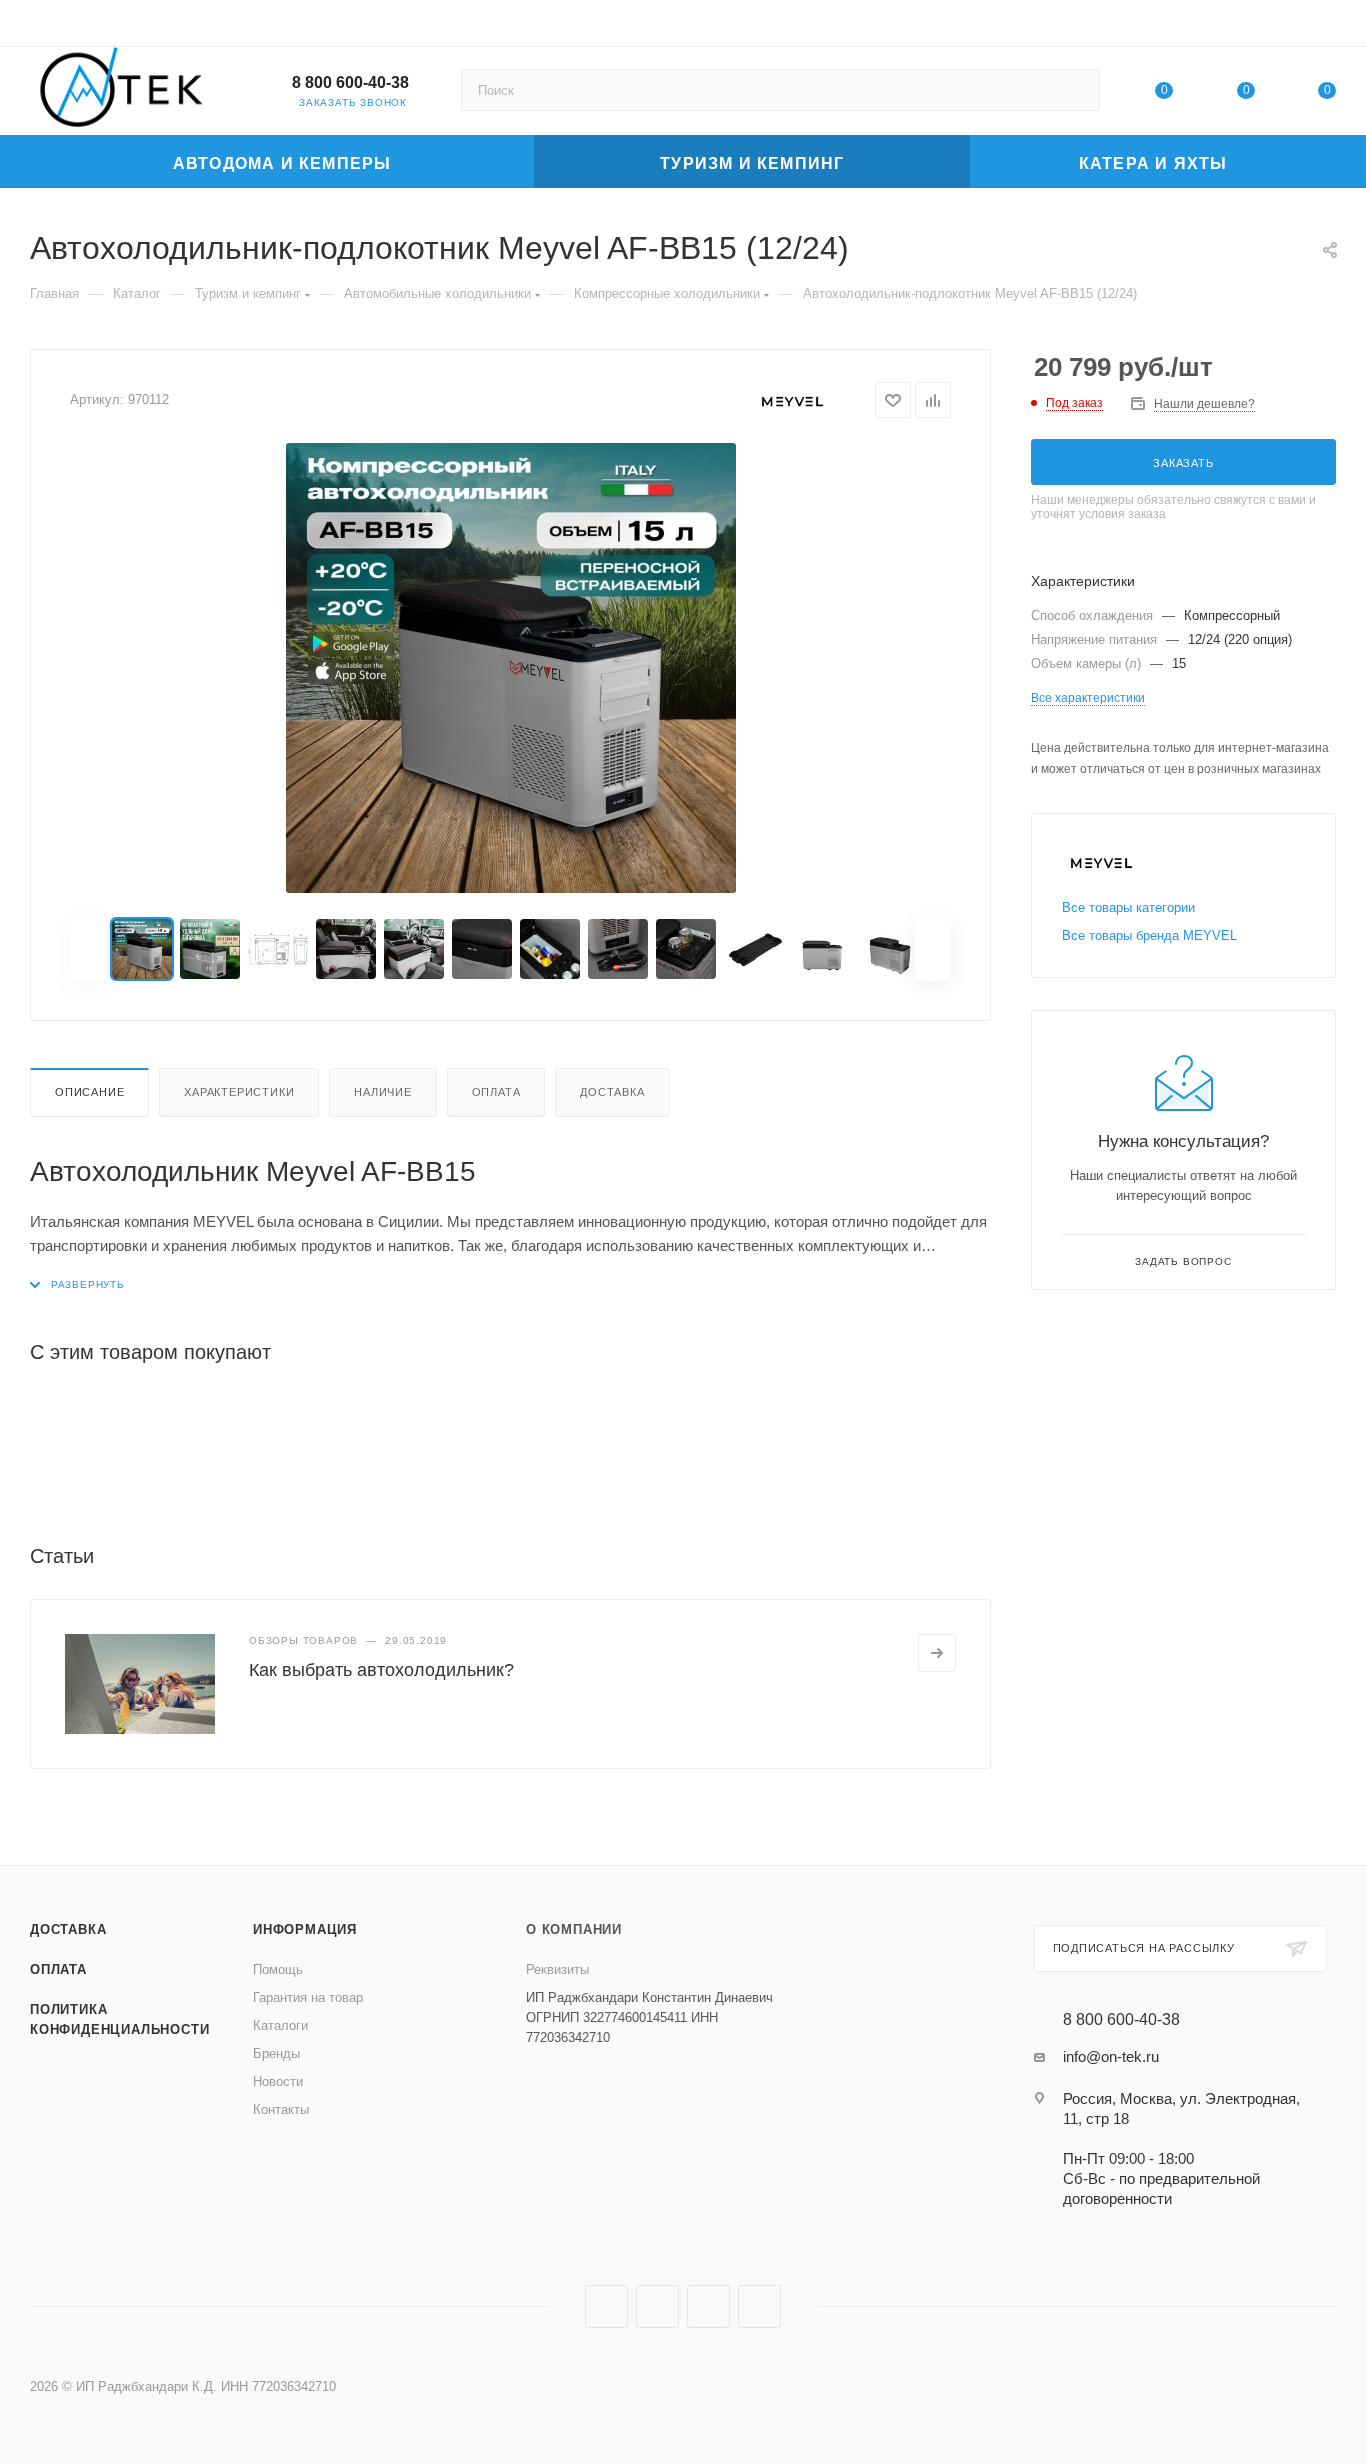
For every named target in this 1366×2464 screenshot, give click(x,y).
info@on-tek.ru (1111, 2056)
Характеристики (239, 1092)
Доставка (612, 1092)
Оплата (496, 1092)
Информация (305, 1929)
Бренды (276, 2053)
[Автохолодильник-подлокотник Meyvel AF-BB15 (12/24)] (511, 668)
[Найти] (1075, 90)
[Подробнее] (937, 1653)
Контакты (281, 2109)
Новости (278, 2081)
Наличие (383, 1092)
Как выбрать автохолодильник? (381, 1670)
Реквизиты (557, 1969)
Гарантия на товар (308, 1997)
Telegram (657, 2306)
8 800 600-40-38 (350, 82)
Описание (89, 1092)
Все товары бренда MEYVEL (1149, 935)
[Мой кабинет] (1327, 26)
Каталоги (280, 2025)
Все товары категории (1128, 907)
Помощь (278, 1969)
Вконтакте (606, 2306)
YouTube (708, 2306)
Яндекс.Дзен (759, 2306)
